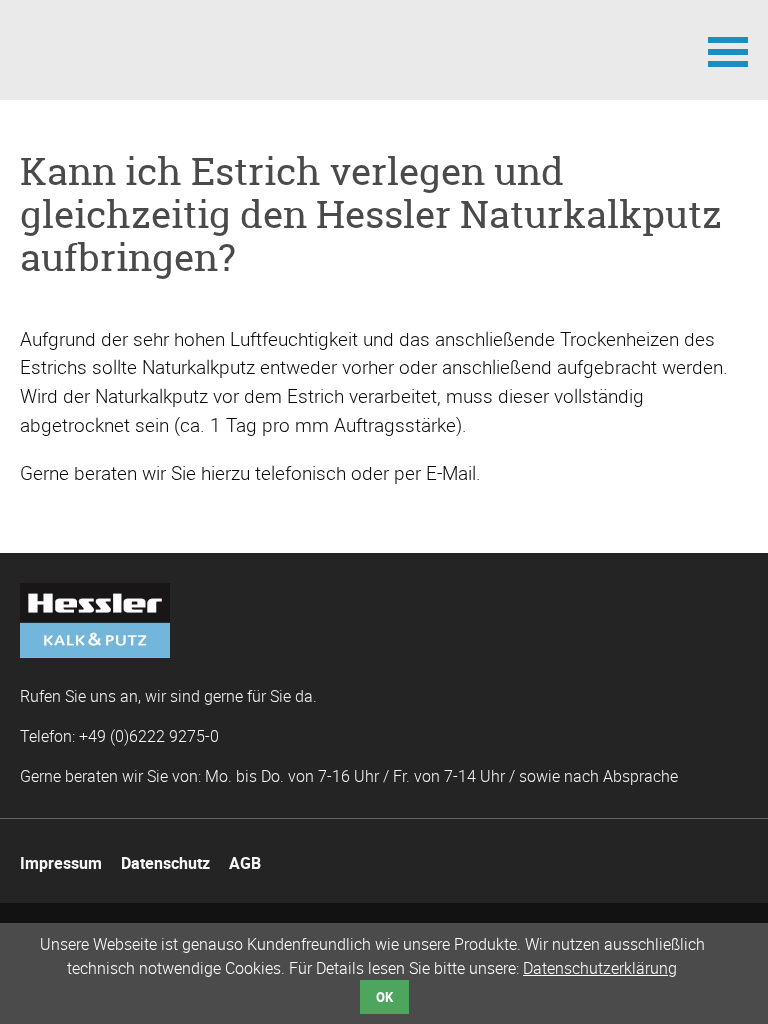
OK (384, 997)
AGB (245, 863)
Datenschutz (165, 863)
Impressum (61, 863)
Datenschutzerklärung (600, 968)
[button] (728, 50)
